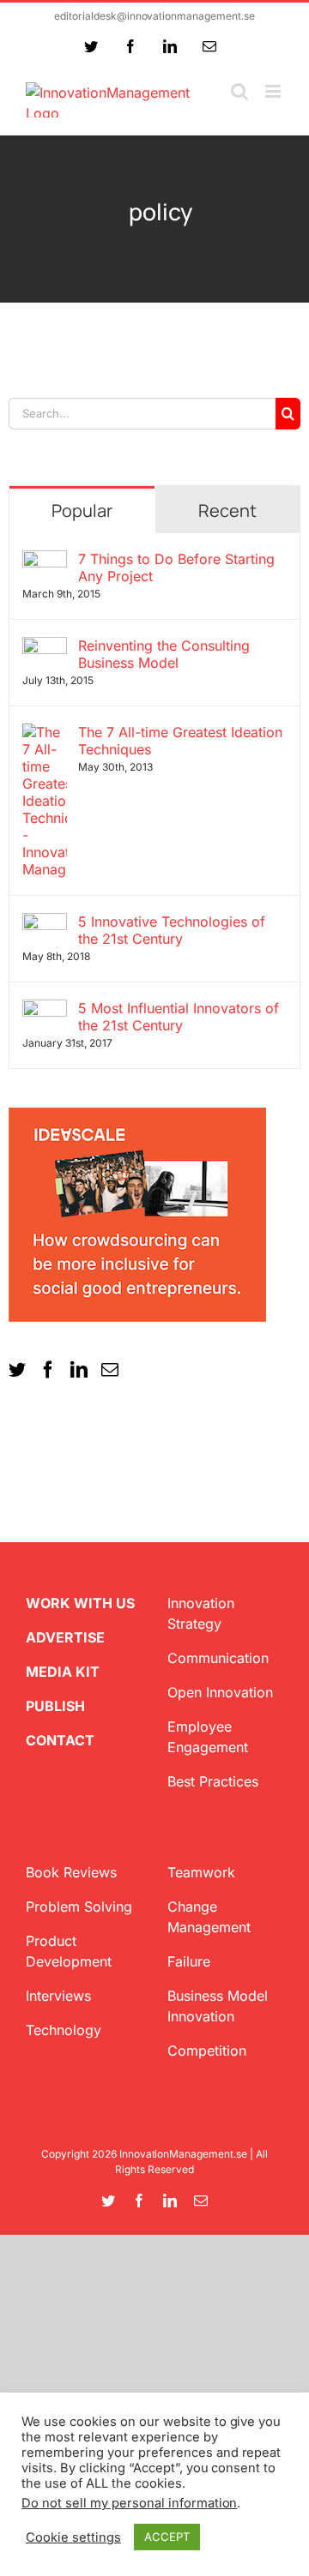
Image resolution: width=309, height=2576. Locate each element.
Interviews (58, 1996)
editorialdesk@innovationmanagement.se (154, 16)
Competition (207, 2051)
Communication (218, 1658)
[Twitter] (17, 1370)
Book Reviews (71, 1872)
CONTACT (60, 1740)
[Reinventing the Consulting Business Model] (45, 647)
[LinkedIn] (79, 1370)
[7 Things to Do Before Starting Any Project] (45, 561)
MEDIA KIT (63, 1672)
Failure (189, 1961)
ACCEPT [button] (167, 2537)
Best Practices (213, 1781)
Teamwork (201, 1872)
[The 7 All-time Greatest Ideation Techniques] (45, 734)
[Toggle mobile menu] (274, 91)
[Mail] (110, 1370)
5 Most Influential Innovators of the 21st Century (179, 1017)
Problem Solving (79, 1906)
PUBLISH (55, 1706)
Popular (82, 510)
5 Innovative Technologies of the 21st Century (172, 930)
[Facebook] (48, 1370)
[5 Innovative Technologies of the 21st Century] (45, 923)
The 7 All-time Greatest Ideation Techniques (180, 741)
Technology (64, 2030)
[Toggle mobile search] (239, 91)
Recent (227, 510)
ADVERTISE (65, 1637)
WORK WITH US (80, 1603)
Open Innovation (220, 1692)
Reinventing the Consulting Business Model (164, 654)
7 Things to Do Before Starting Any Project (176, 567)
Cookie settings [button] (73, 2537)
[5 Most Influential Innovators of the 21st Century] (45, 1010)
